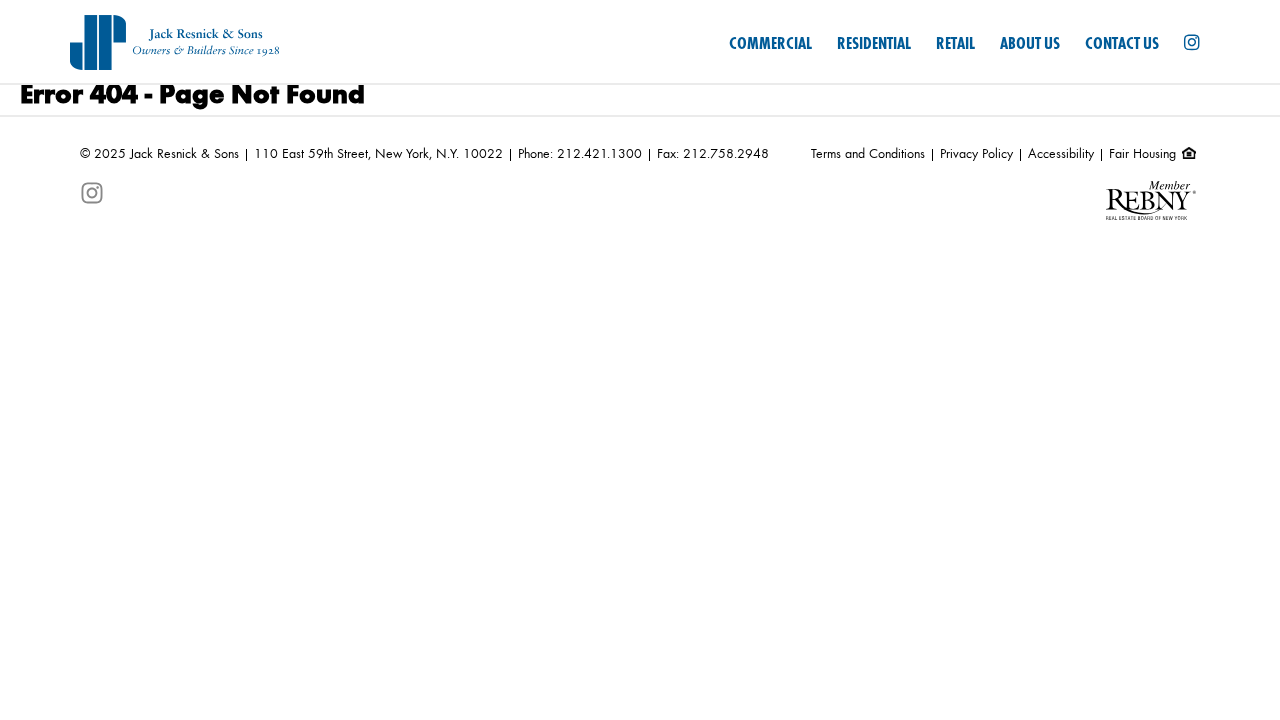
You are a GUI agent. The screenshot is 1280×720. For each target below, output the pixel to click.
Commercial (770, 44)
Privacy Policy (976, 154)
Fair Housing (1144, 154)
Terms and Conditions (868, 154)
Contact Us (1122, 44)
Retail (955, 44)
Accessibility (1061, 154)
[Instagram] (1192, 44)
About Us (1030, 44)
